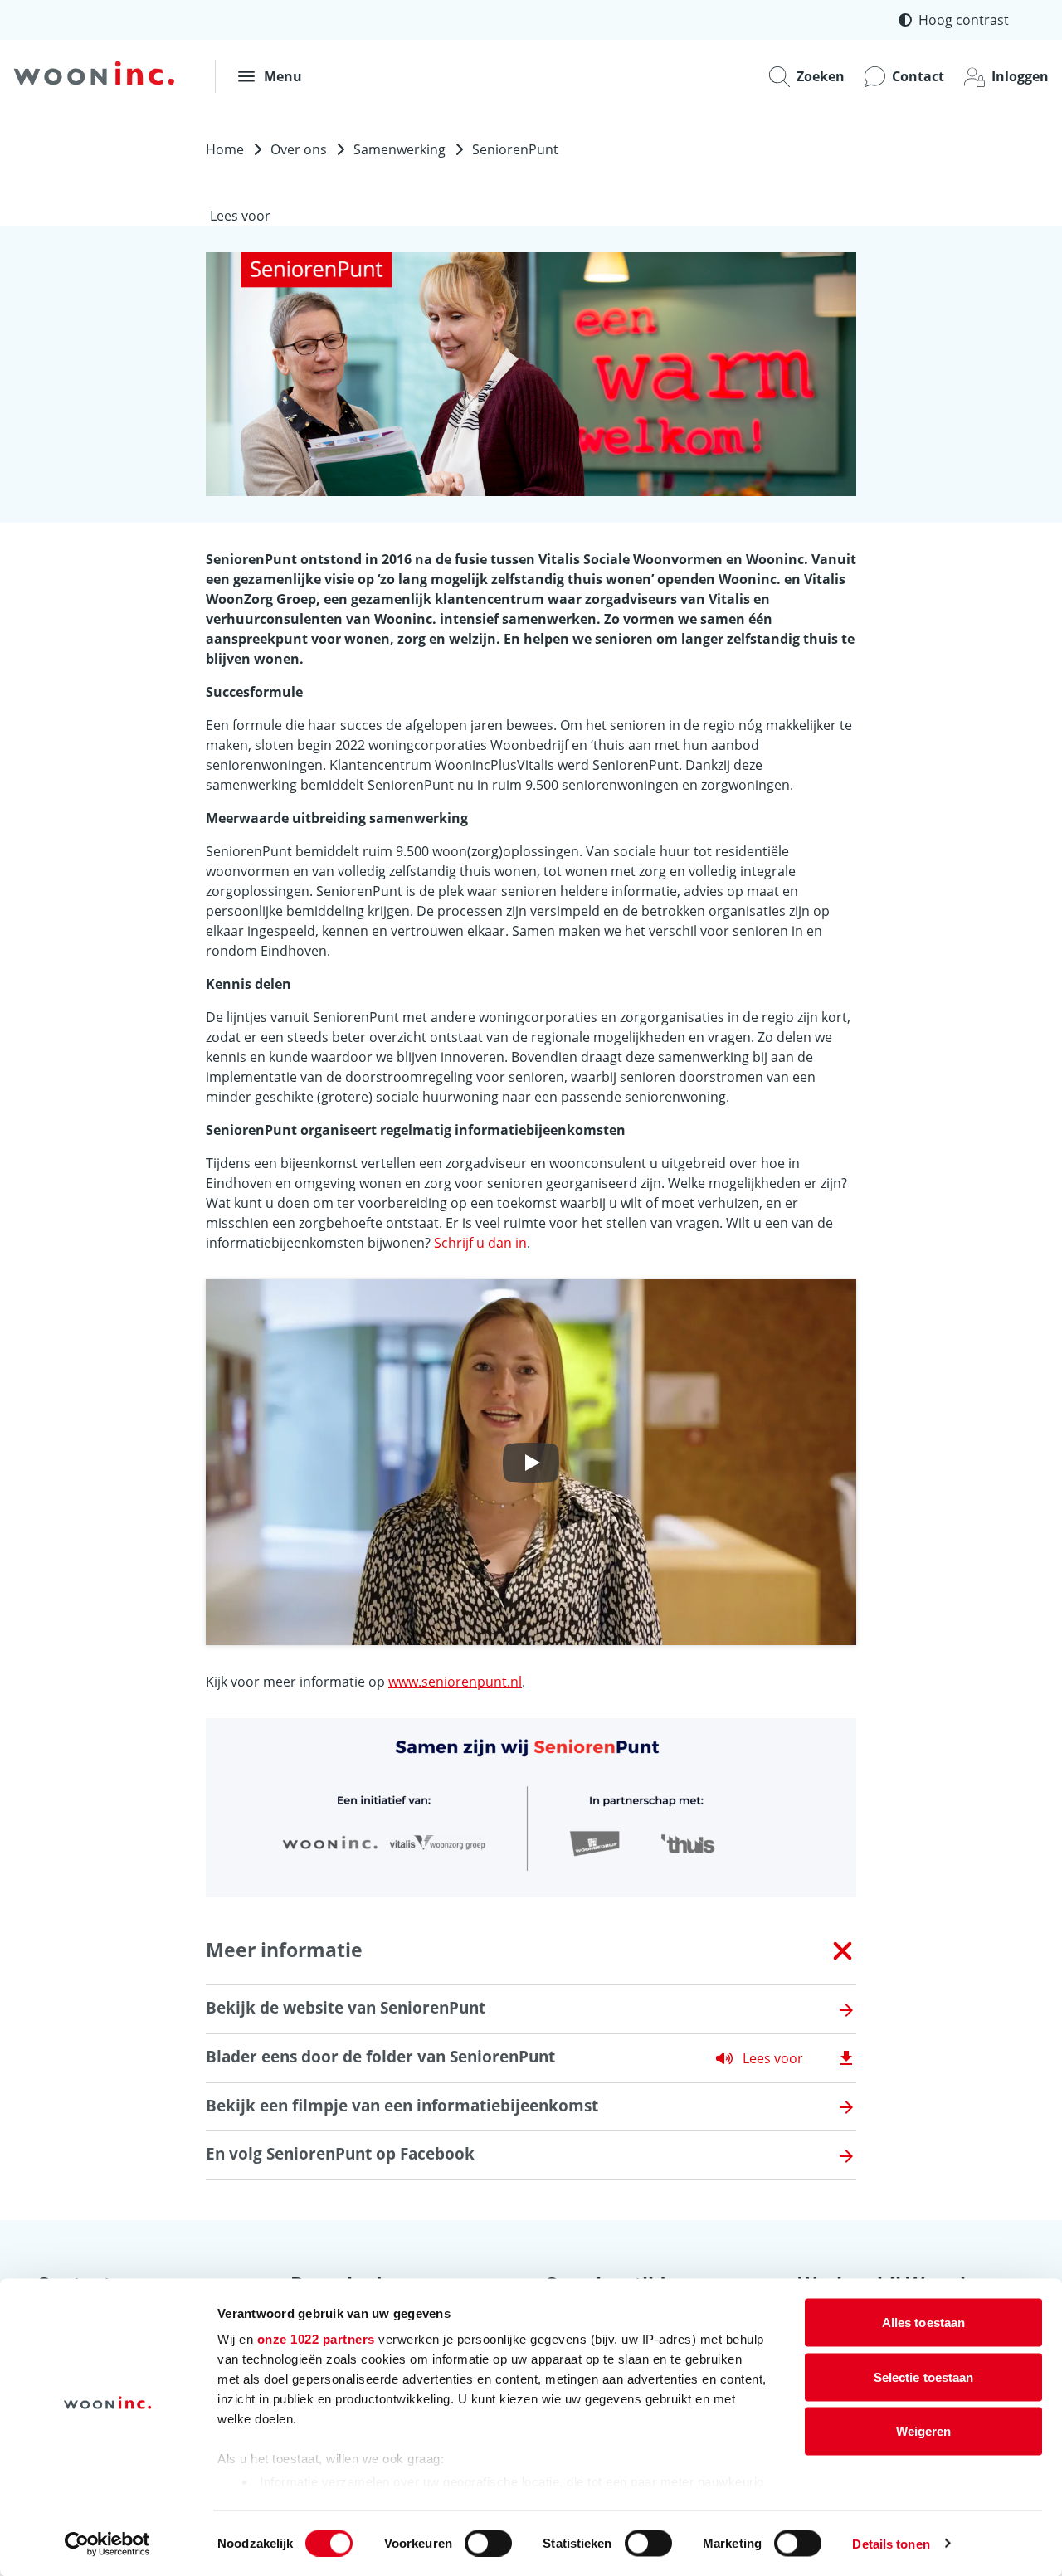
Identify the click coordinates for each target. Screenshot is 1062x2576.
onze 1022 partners (316, 2339)
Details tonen (891, 2543)
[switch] (488, 2543)
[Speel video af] (531, 1463)
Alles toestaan (923, 2323)
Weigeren (924, 2431)
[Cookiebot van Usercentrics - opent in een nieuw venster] (107, 2544)
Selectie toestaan (924, 2376)
